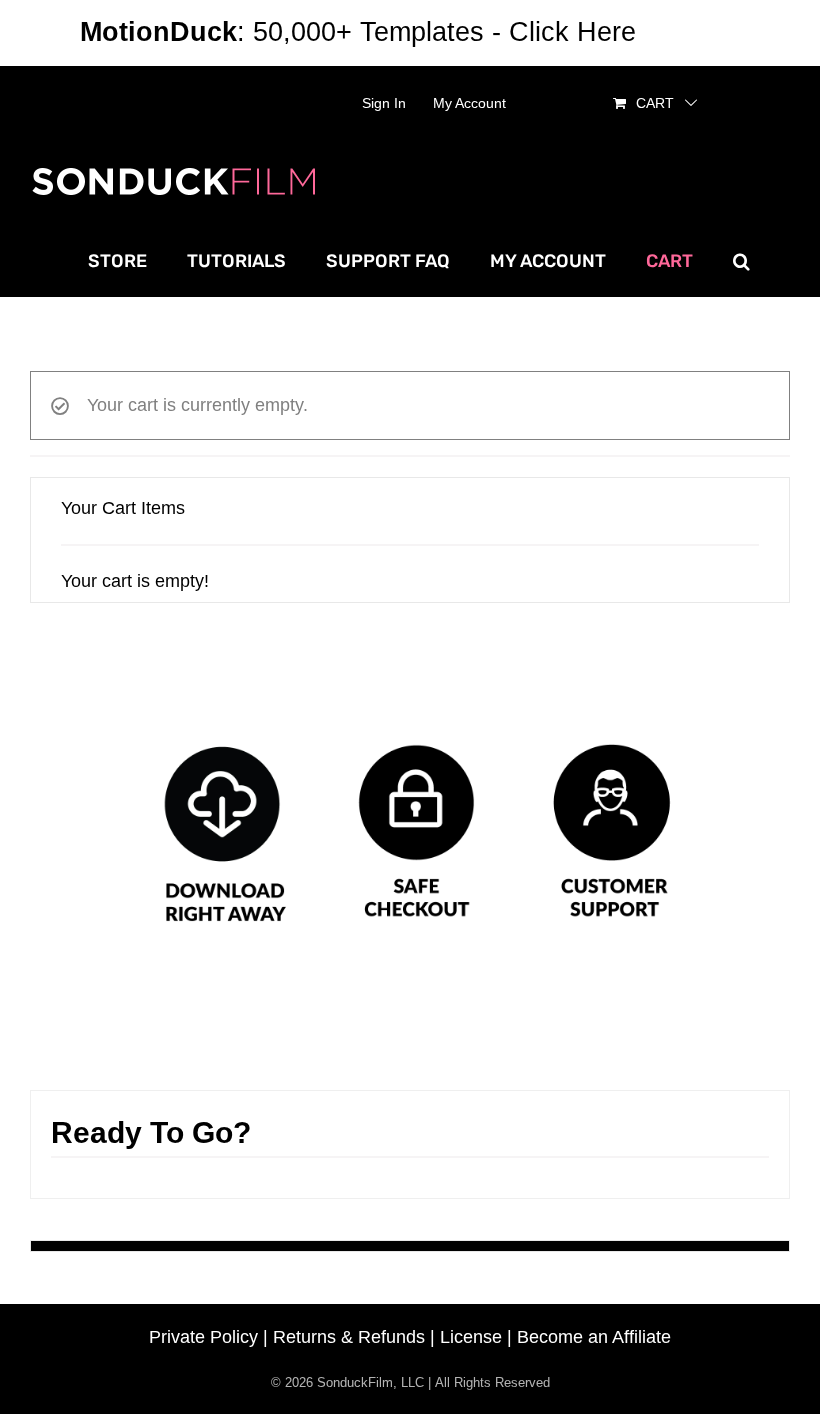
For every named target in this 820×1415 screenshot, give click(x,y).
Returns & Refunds (349, 1337)
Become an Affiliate (594, 1337)
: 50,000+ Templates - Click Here (358, 32)
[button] (741, 261)
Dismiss (692, 32)
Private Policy (203, 1337)
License (471, 1337)
